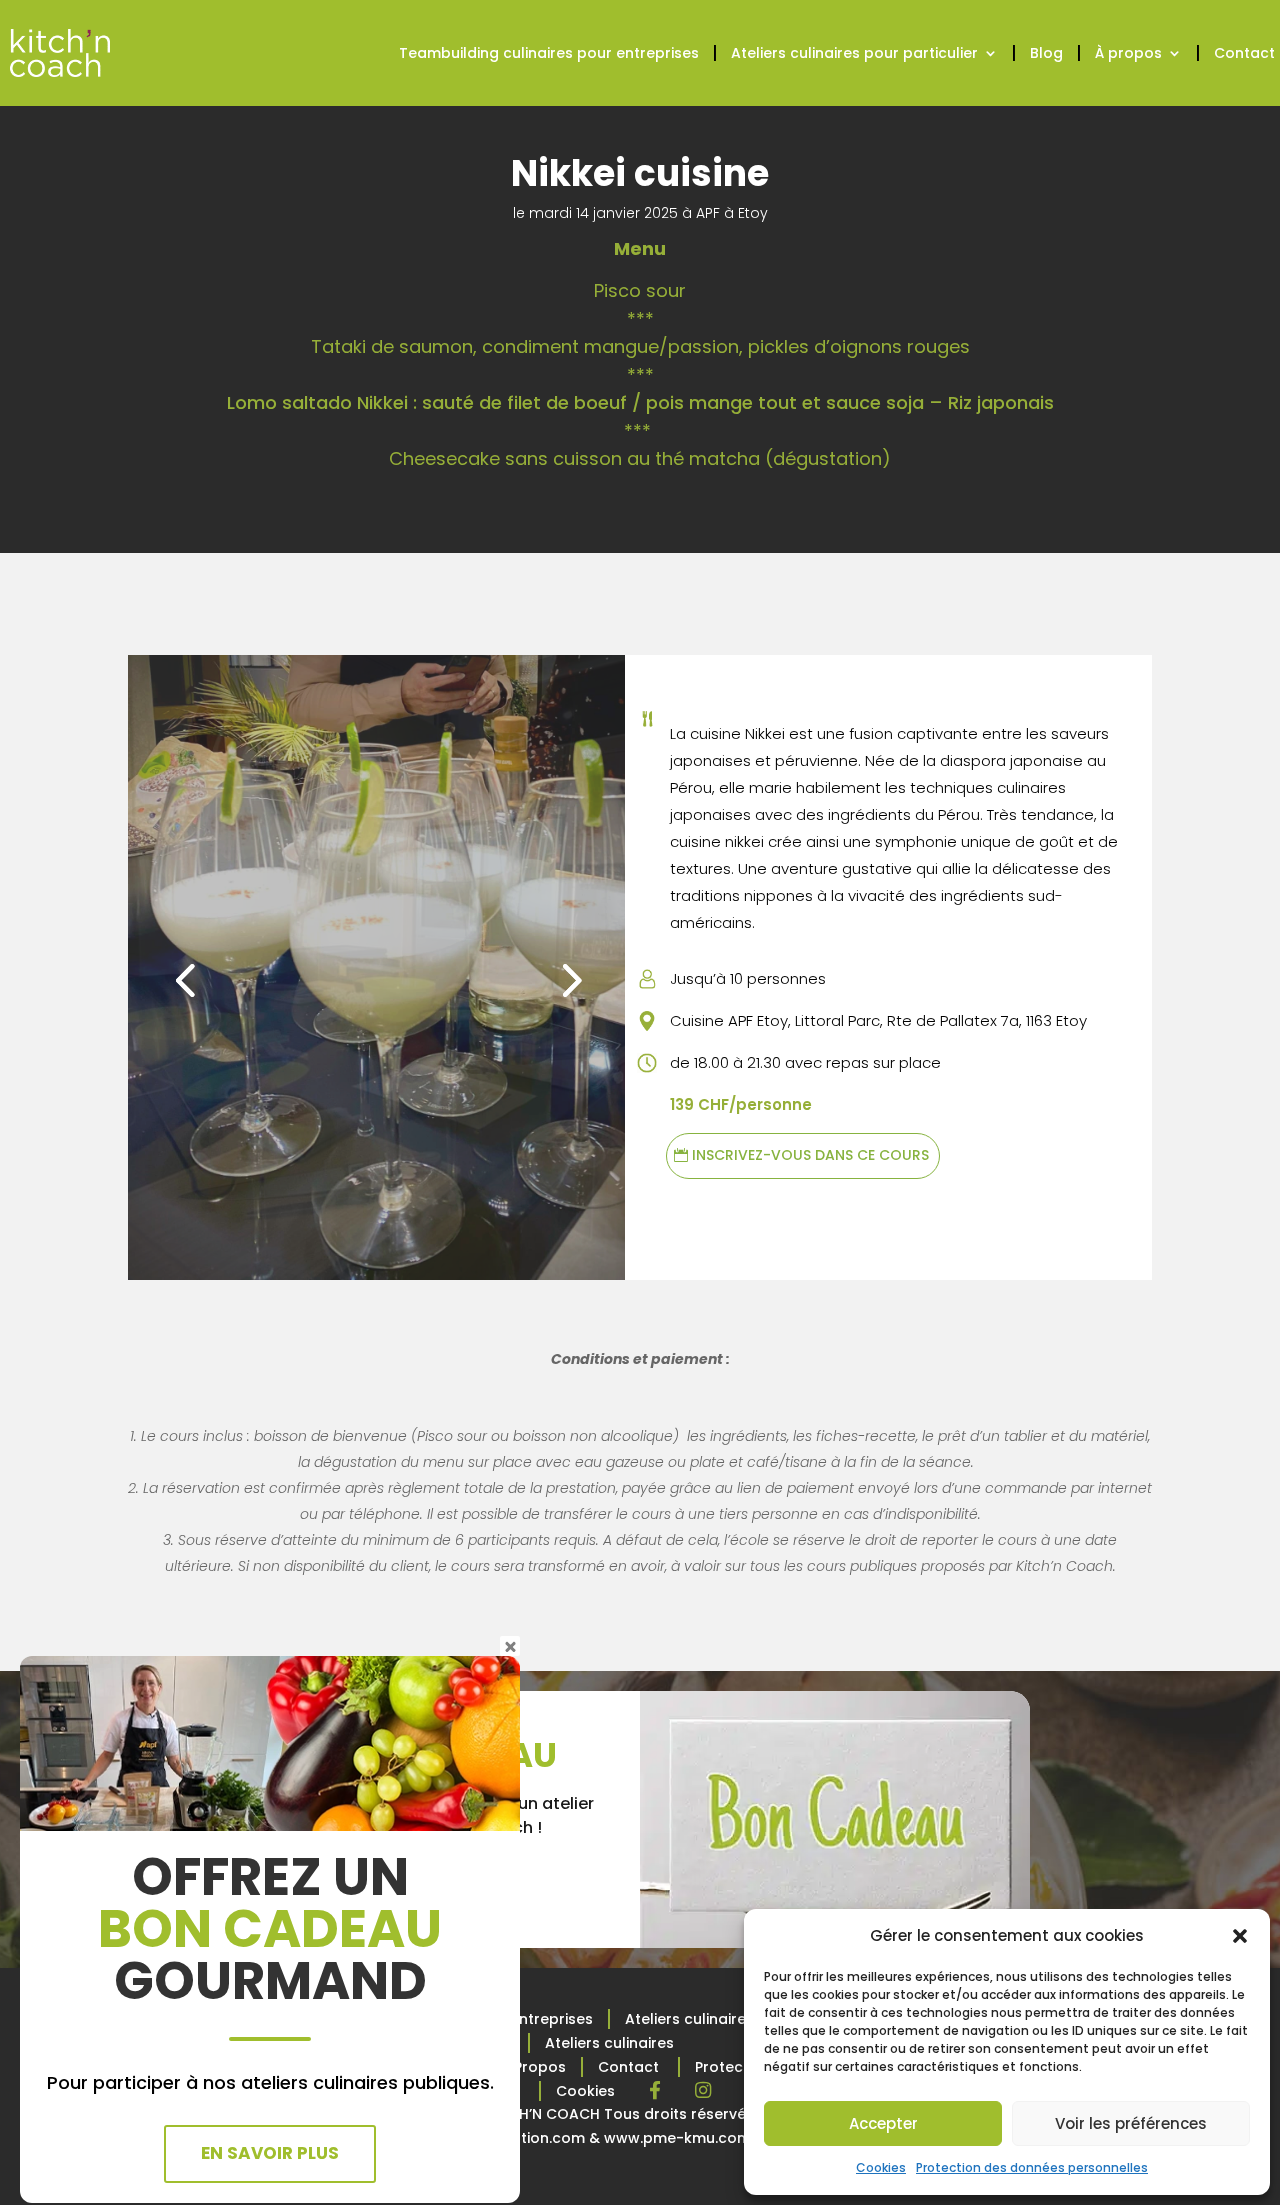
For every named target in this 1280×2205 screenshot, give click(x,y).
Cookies (881, 2167)
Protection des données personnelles (1032, 2167)
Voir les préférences (1131, 2123)
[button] (1240, 1936)
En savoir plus (270, 2153)
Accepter (883, 2123)
